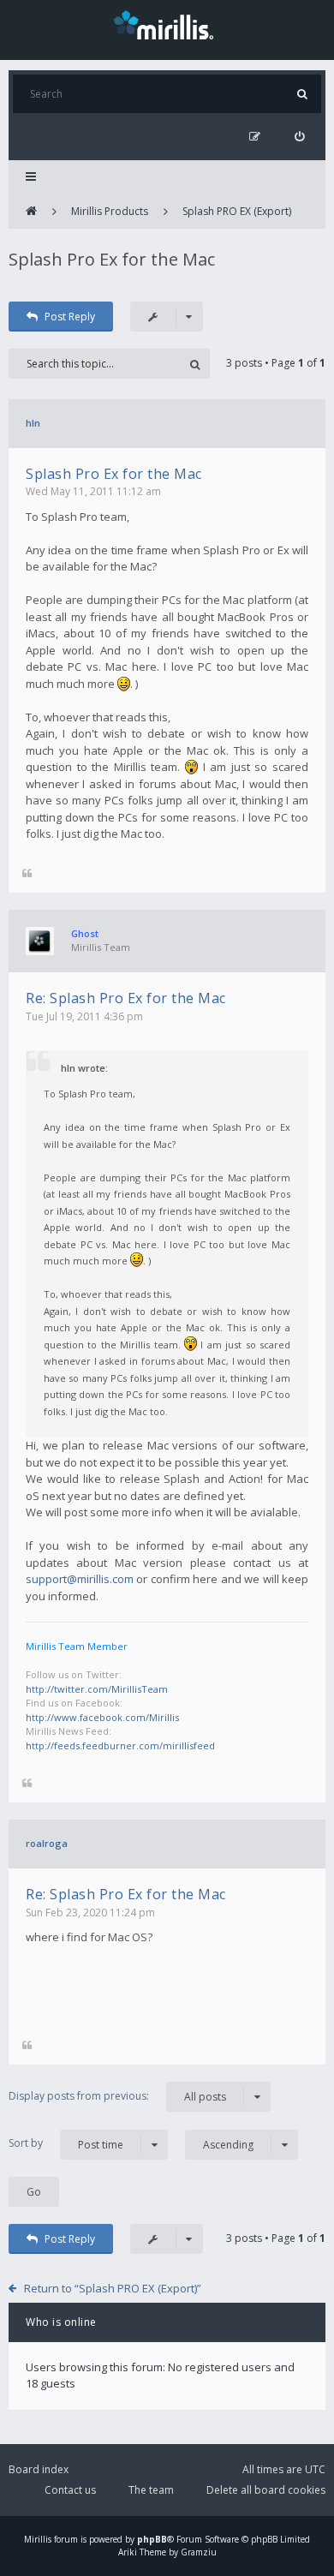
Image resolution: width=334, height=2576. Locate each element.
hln (33, 423)
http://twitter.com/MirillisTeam (97, 1689)
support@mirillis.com (80, 1579)
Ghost (85, 933)
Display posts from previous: (117, 2096)
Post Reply (70, 317)
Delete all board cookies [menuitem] (266, 2490)
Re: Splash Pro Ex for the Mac (126, 998)
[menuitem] (299, 137)
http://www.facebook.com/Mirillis (102, 1717)
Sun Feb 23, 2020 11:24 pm (90, 1913)
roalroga (47, 1843)
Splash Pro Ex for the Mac (112, 259)
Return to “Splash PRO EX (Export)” (113, 2288)
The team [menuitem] (151, 2490)
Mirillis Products (110, 211)
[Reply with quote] (27, 874)
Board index (39, 2469)
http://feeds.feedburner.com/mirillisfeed (120, 1745)
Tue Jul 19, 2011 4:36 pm (84, 1016)
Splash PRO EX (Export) (237, 211)
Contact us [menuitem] (70, 2490)
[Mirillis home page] (167, 24)
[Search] (302, 94)
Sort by (66, 2143)
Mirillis (38, 2539)
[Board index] (31, 212)
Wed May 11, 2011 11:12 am (93, 491)
